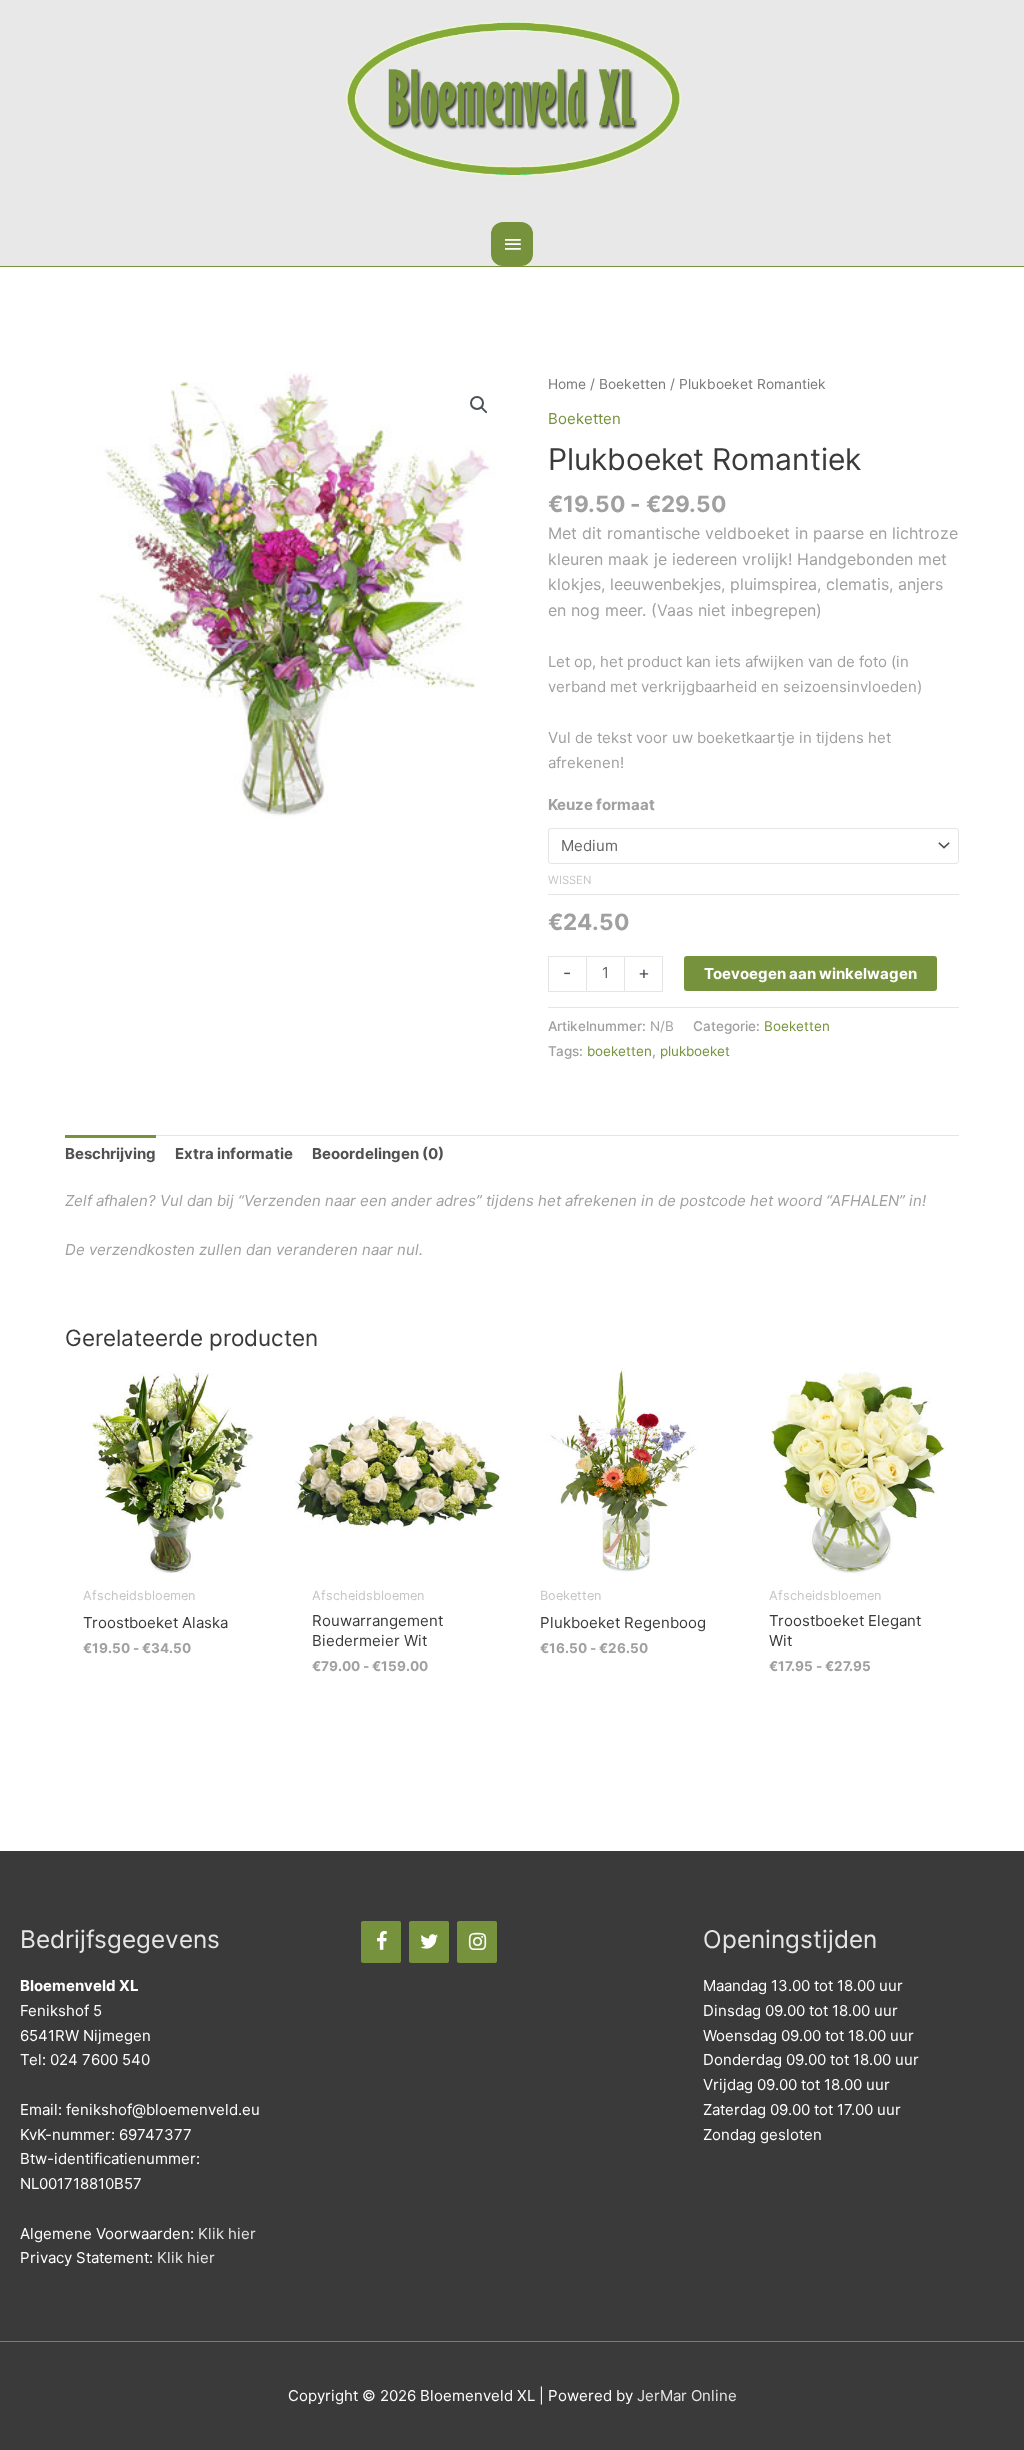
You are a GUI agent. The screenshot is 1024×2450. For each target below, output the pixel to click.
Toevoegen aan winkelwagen (810, 973)
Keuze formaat (601, 804)
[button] (479, 405)
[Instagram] (477, 1942)
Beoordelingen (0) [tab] (378, 1153)
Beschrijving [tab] (110, 1153)
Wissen (569, 880)
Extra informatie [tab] (234, 1153)
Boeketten (632, 384)
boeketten (619, 1051)
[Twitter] (429, 1942)
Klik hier (227, 2233)
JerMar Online (687, 2395)
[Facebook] (381, 1942)
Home (567, 384)
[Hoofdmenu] (512, 244)
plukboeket (695, 1051)
